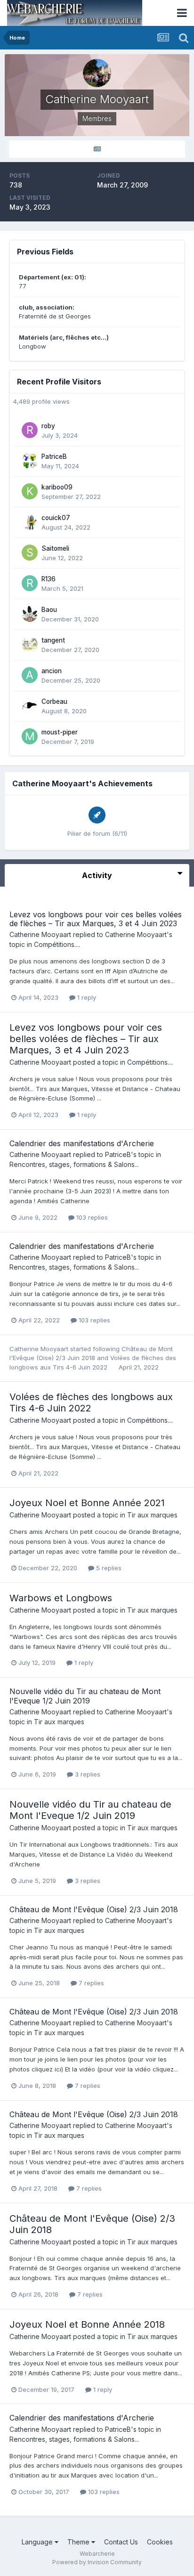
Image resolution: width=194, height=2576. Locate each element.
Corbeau (54, 701)
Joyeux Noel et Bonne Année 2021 (87, 1503)
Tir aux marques (152, 1515)
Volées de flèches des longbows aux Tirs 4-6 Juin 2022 (91, 1402)
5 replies (108, 1568)
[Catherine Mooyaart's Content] (97, 149)
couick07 (56, 518)
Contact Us (121, 2542)
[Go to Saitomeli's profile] (30, 553)
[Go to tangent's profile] (30, 644)
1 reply (86, 997)
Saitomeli (55, 548)
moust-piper (60, 732)
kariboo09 (57, 487)
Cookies (160, 2542)
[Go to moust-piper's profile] (30, 736)
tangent (53, 640)
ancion (52, 671)
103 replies (91, 1217)
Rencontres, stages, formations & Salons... (74, 1164)
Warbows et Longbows (61, 1598)
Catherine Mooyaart (40, 934)
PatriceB (54, 457)
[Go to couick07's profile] (30, 522)
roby (48, 426)
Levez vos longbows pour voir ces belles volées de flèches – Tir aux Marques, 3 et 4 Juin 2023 (96, 919)
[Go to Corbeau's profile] (30, 706)
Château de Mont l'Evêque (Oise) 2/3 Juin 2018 (94, 1909)
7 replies (90, 1983)
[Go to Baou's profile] (30, 614)
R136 (48, 579)
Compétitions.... (57, 944)
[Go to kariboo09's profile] (30, 491)
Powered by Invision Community (97, 2562)
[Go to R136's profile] (30, 583)
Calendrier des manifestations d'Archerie (82, 1143)
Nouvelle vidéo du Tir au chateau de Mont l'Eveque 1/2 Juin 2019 (85, 1696)
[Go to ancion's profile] (30, 675)
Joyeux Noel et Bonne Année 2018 (87, 2324)
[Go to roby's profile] (30, 430)
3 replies (87, 1774)
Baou (49, 610)
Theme (79, 2542)
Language (38, 2542)
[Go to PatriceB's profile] (30, 461)
